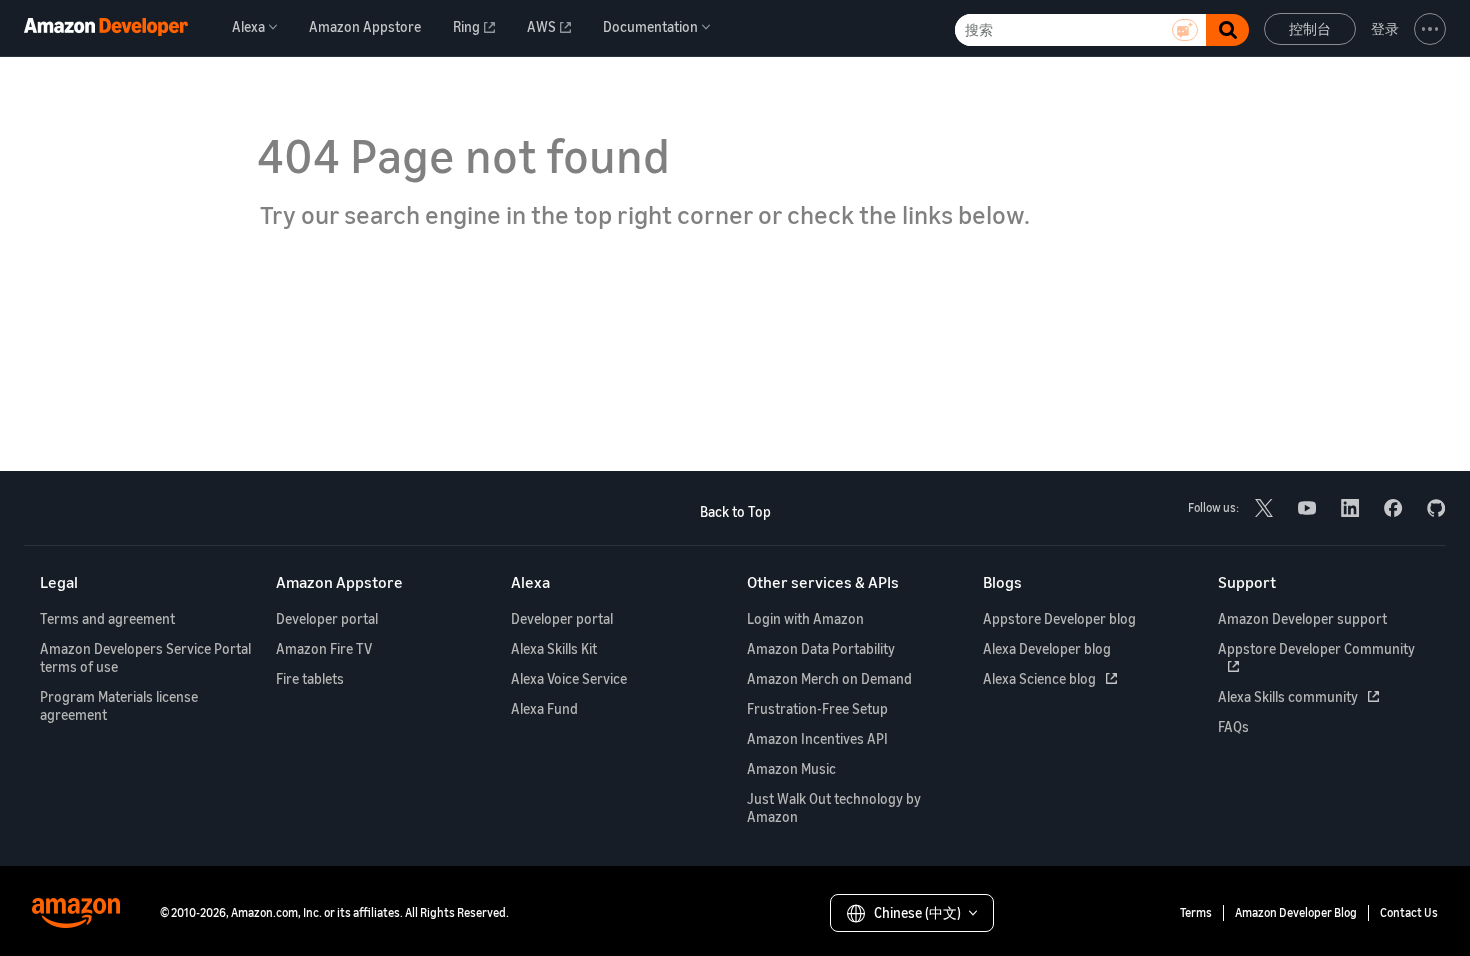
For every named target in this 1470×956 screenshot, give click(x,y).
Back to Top (735, 511)
